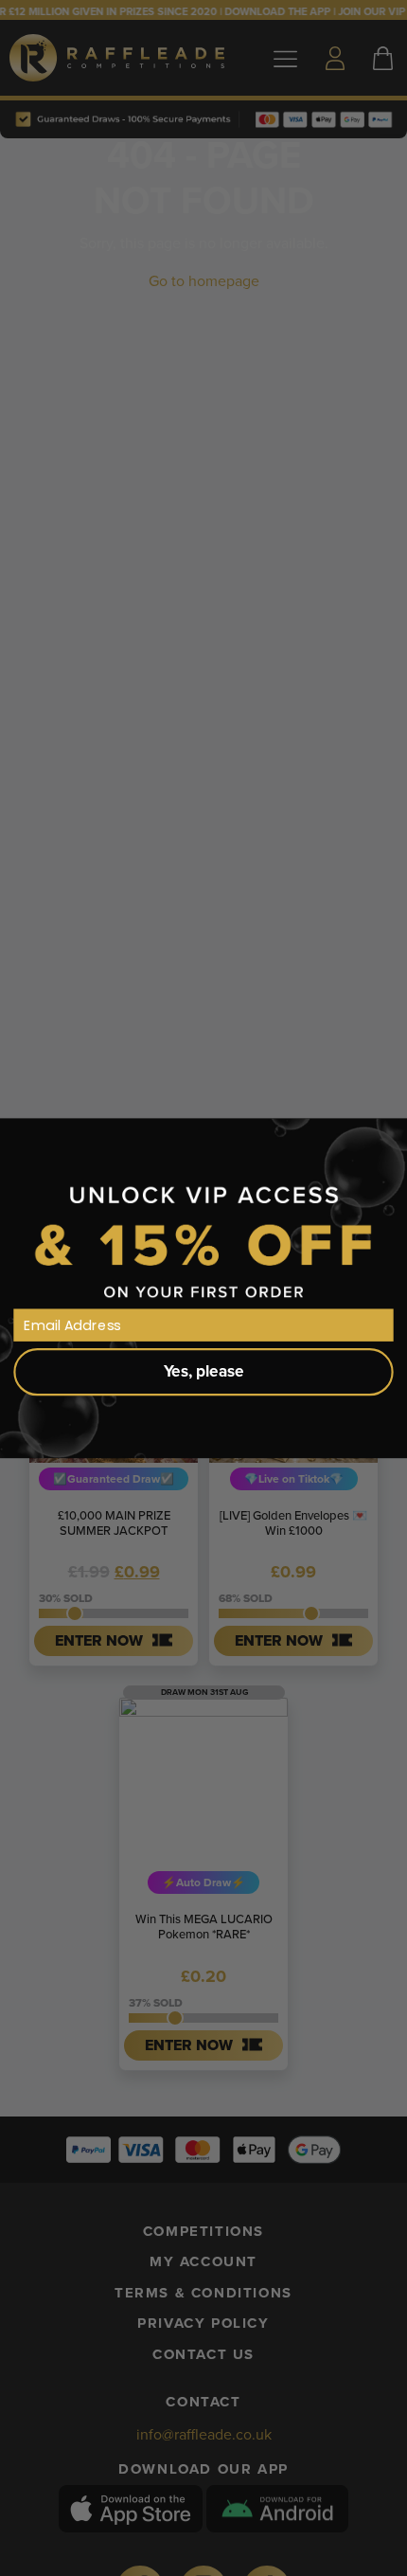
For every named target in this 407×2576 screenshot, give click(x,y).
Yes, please (204, 1371)
